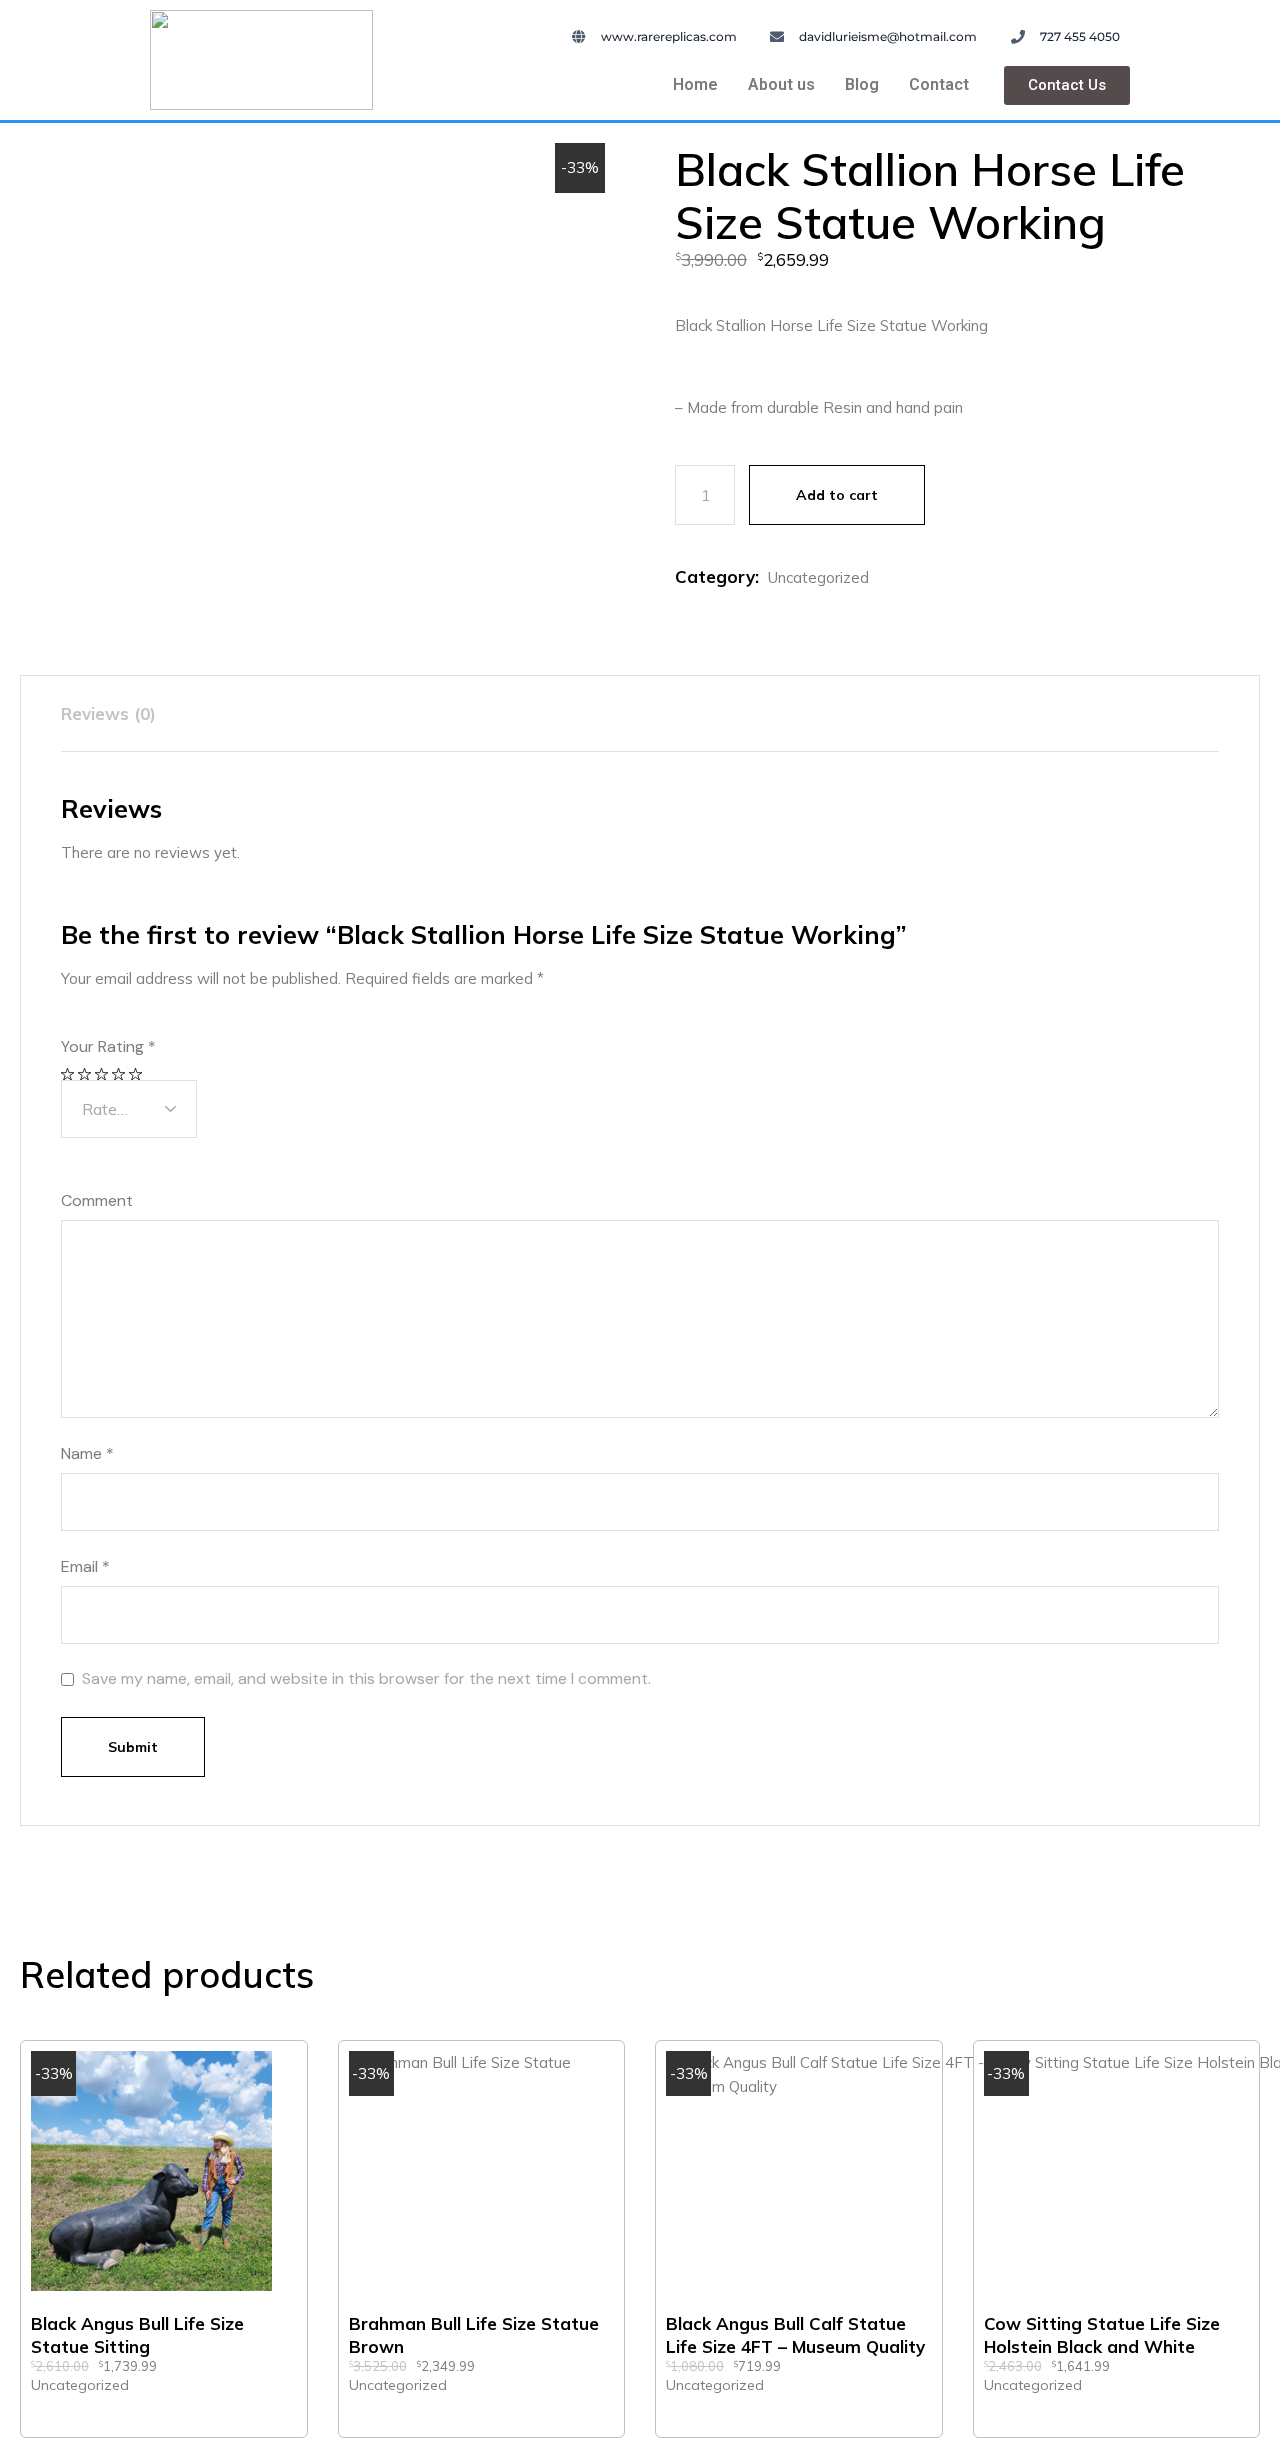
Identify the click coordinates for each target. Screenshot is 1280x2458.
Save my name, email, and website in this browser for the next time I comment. (366, 1679)
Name (87, 1454)
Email (85, 1567)
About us (781, 84)
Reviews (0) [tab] (108, 713)
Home (695, 84)
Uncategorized (818, 577)
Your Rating (108, 1047)
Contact (939, 84)
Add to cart (837, 495)
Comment (97, 1201)
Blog (862, 84)
